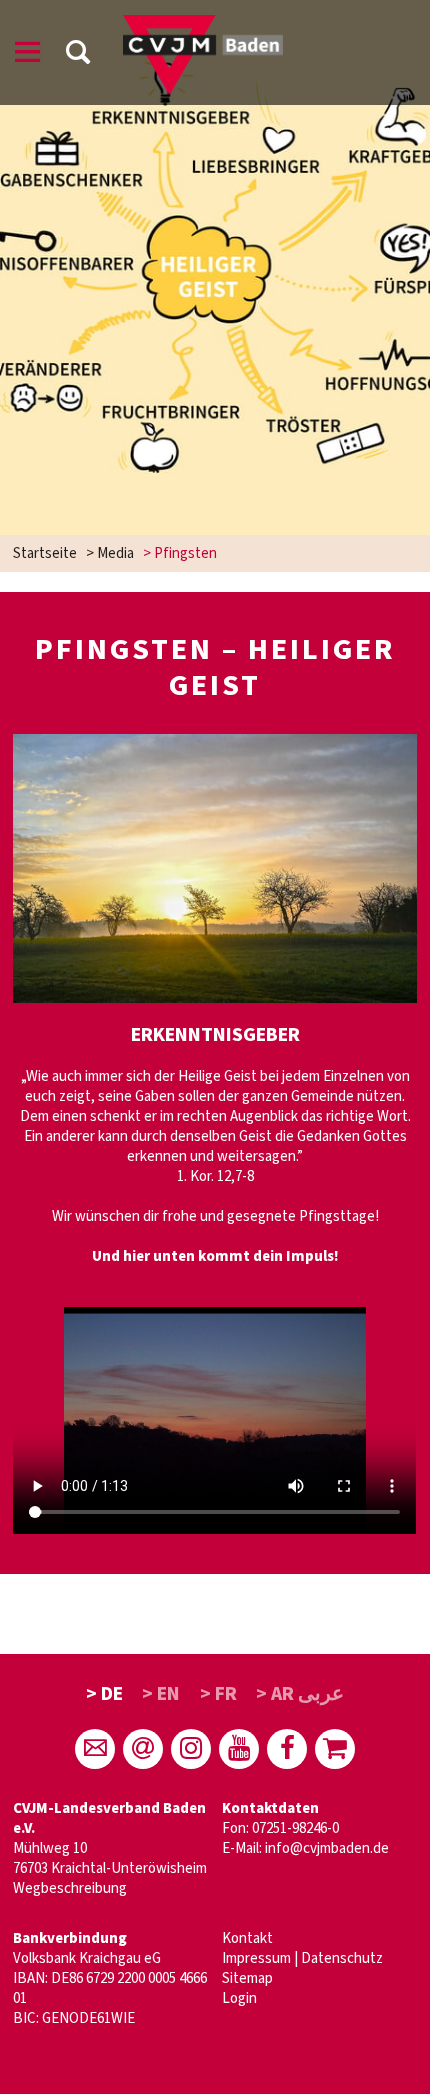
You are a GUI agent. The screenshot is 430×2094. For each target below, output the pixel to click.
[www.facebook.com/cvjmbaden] (287, 1749)
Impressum (256, 1958)
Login (239, 1998)
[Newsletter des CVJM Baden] (143, 1749)
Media (115, 553)
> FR (218, 1694)
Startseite (45, 553)
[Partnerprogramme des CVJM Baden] (335, 1749)
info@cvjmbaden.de (327, 1848)
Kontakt (247, 1938)
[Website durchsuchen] (78, 55)
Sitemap (247, 1978)
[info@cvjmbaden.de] (95, 1749)
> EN (161, 1694)
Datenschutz (342, 1958)
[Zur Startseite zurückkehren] (203, 24)
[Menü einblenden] (28, 55)
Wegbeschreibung (70, 1888)
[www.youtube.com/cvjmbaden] (239, 1749)
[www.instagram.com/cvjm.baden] (191, 1749)
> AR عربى (300, 1694)
